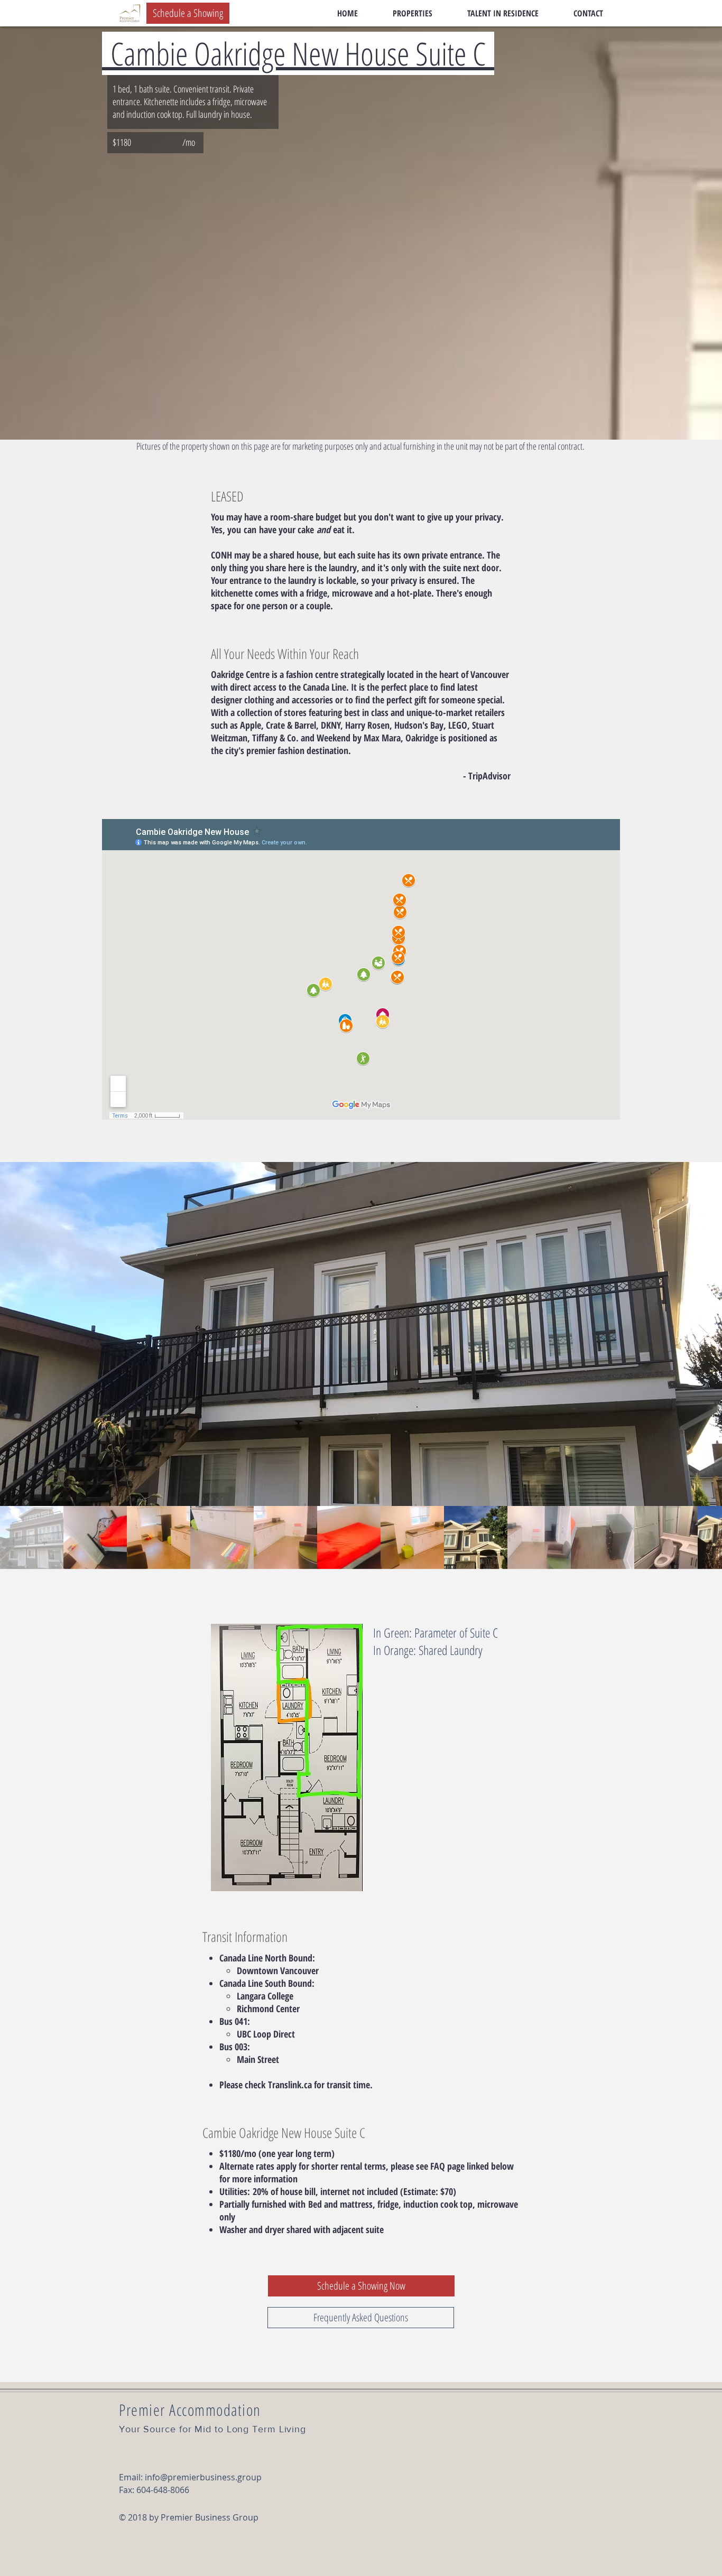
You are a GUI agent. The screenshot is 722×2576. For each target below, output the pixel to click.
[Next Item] (704, 1334)
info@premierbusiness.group (203, 2477)
